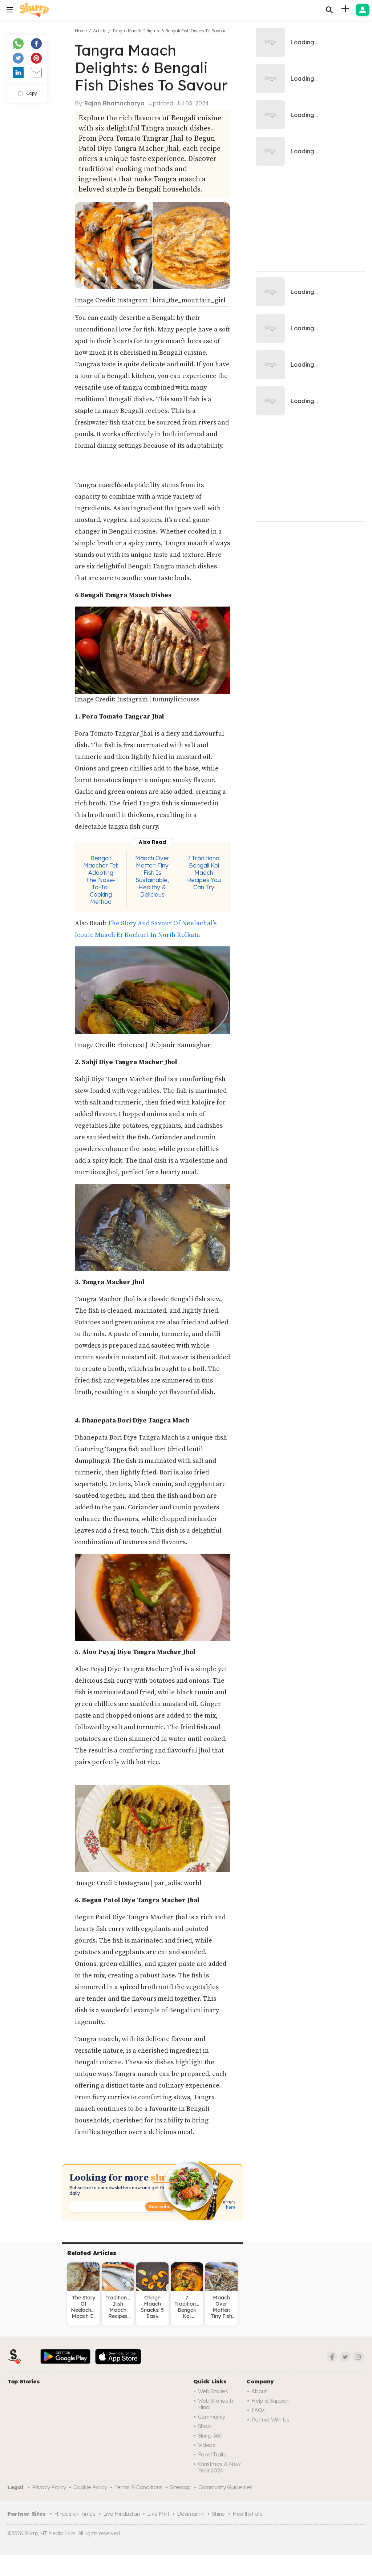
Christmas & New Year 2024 (220, 2467)
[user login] (363, 10)
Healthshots (248, 2514)
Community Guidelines (225, 2487)
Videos (207, 2445)
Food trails (212, 2454)
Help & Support (271, 2401)
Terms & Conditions (138, 2487)
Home (81, 31)
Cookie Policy (90, 2487)
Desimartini (191, 2514)
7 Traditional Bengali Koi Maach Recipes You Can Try (204, 873)
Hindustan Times (75, 2514)
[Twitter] (345, 2357)
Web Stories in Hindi (216, 2404)
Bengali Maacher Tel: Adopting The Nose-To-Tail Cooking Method (101, 880)
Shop (205, 2426)
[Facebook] (332, 2357)
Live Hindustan (122, 2514)
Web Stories (213, 2391)
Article (100, 31)
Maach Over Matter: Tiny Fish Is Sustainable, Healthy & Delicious (152, 876)
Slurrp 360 (210, 2436)
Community (212, 2417)
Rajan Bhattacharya (114, 103)
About (259, 2391)
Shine (218, 2514)
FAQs (258, 2410)
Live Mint (158, 2514)
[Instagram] (358, 2357)
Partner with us (270, 2420)
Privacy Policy (49, 2487)
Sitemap (180, 2487)
